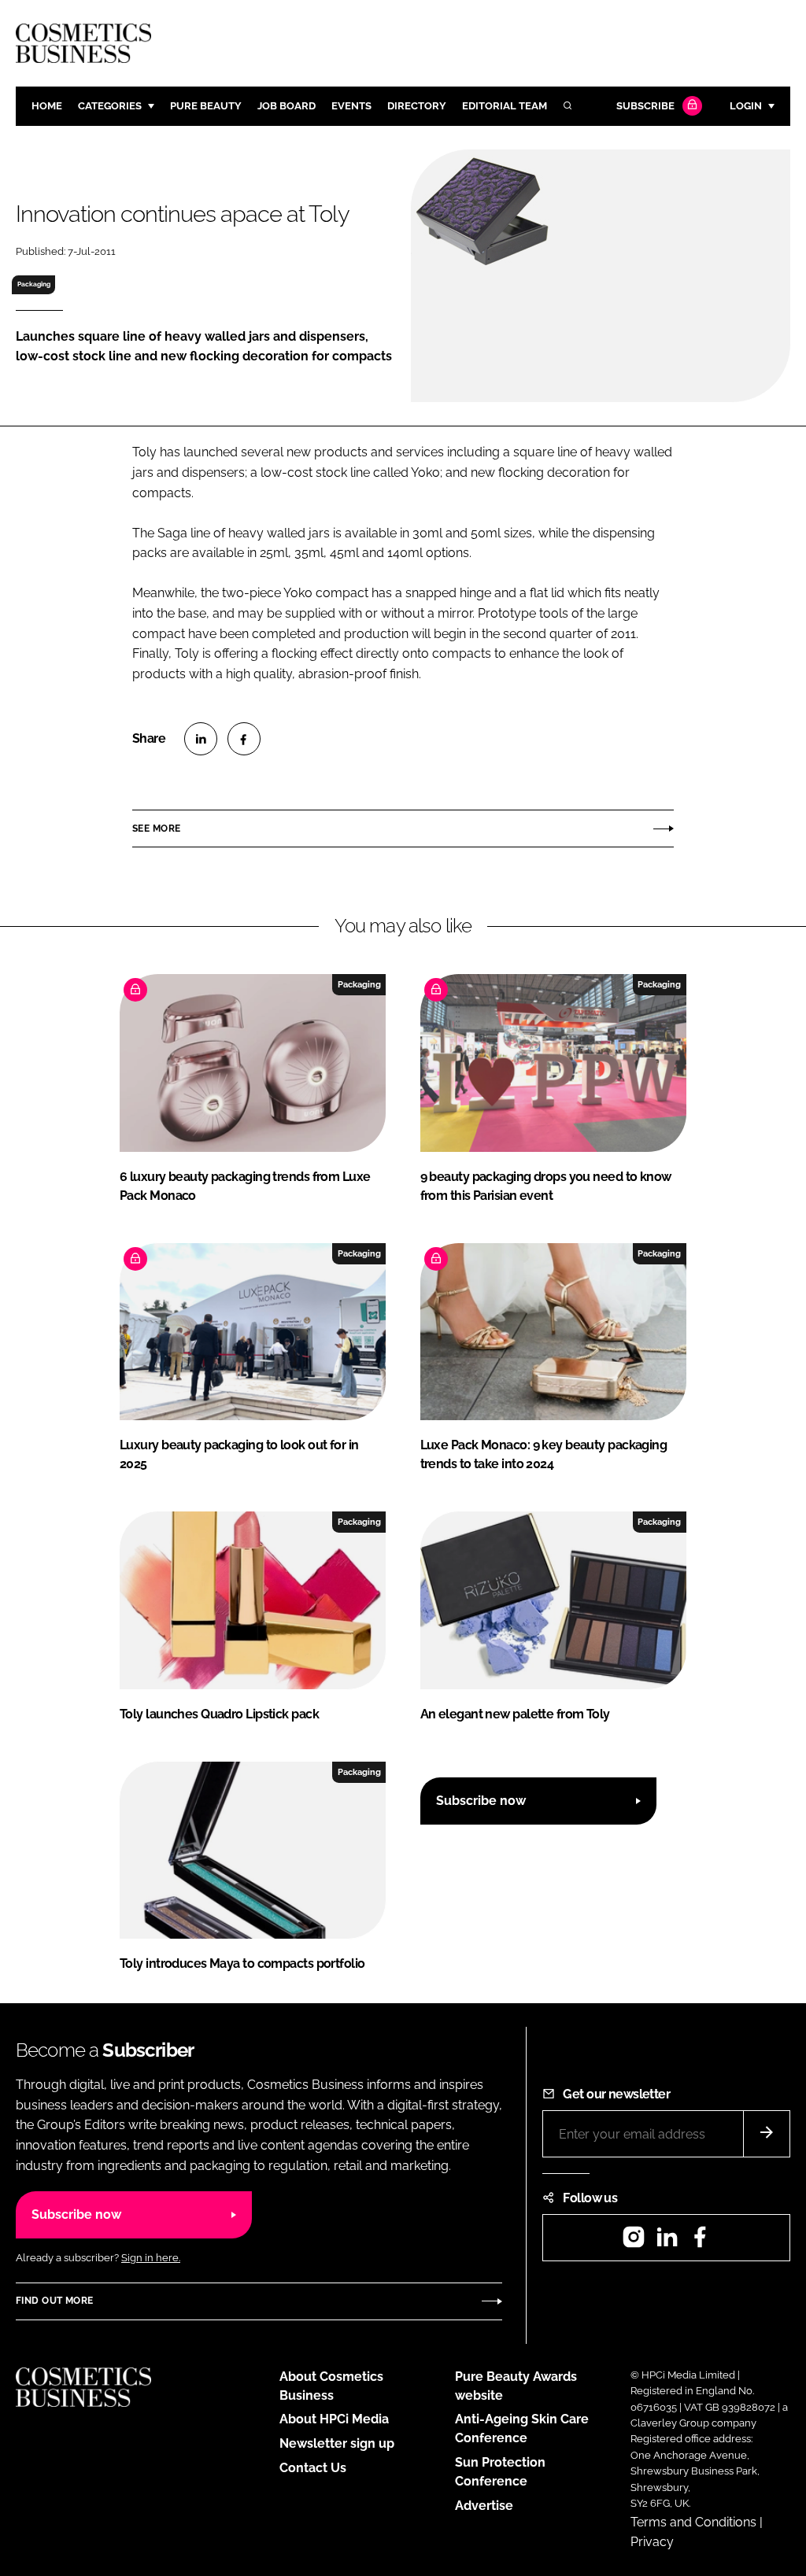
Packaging (34, 284)
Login (746, 106)
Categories (110, 106)
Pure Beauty (206, 106)
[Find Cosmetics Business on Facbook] (700, 2242)
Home (47, 106)
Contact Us (313, 2468)
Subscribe (645, 106)
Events (351, 106)
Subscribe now (481, 1801)
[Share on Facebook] (244, 739)
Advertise (484, 2506)
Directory (417, 106)
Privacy (652, 2542)
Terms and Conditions (693, 2522)
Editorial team (505, 106)
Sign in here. (151, 2258)
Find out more (54, 2301)
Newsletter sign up (337, 2443)
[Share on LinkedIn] (201, 739)
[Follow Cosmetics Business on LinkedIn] (667, 2242)
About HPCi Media (334, 2419)
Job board (287, 106)
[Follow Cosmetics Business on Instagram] (634, 2242)
